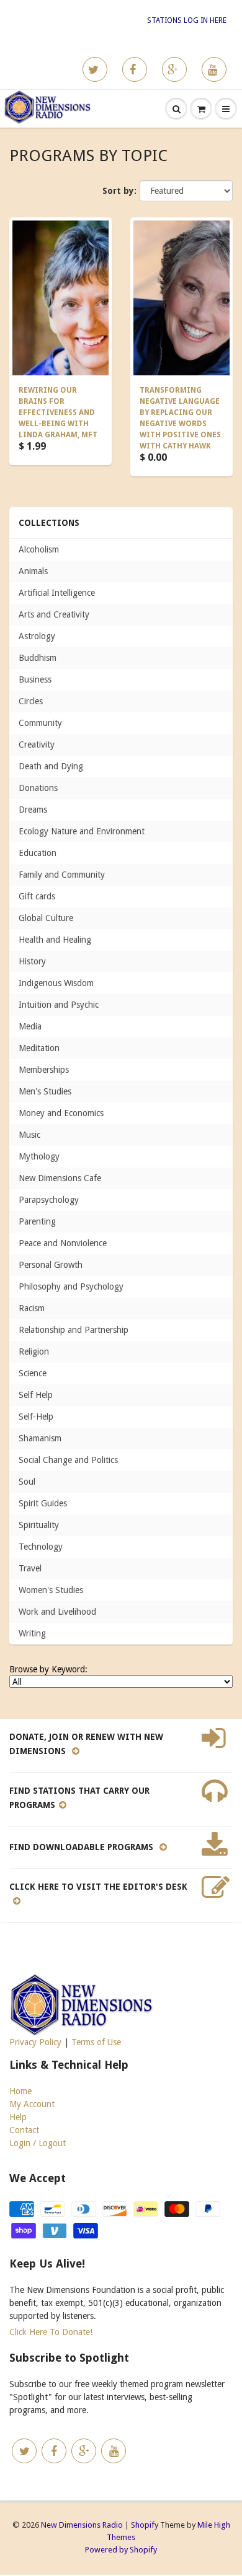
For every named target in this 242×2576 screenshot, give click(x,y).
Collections (49, 523)
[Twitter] (95, 69)
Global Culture (46, 918)
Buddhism (38, 658)
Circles (31, 701)
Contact (24, 2130)
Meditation (39, 1048)
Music (29, 1135)
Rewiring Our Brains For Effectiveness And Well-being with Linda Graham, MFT (58, 413)
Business (35, 679)
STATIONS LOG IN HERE (187, 20)
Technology (41, 1547)
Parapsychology (49, 1200)
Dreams (33, 810)
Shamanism (40, 1438)
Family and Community (62, 875)
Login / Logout (38, 2143)
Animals (33, 571)
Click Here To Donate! (51, 2332)
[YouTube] (214, 69)
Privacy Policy (35, 2042)
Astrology (37, 636)
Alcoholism (39, 549)
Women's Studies (51, 1590)
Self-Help (36, 1417)
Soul (27, 1482)
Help (18, 2117)
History (32, 961)
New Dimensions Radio (82, 2525)
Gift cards (37, 896)
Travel (30, 1568)
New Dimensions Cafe (60, 1178)
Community (40, 723)
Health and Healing (55, 940)
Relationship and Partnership (74, 1330)
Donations (38, 788)
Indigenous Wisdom (56, 983)
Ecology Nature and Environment (82, 831)
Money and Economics (61, 1113)
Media (30, 1026)
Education (38, 853)
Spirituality (39, 1525)
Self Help (36, 1395)
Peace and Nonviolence (63, 1243)
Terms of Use (96, 2042)
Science (33, 1373)
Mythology (39, 1156)
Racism (32, 1308)
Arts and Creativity (54, 614)
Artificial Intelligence (57, 593)
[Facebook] (135, 69)
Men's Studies (45, 1091)
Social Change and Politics (68, 1460)
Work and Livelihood (57, 1612)
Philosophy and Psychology (71, 1286)
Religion (34, 1351)
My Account (32, 2104)
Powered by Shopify (121, 2550)
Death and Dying (51, 766)
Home (20, 2091)
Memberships (44, 1070)
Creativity (37, 744)
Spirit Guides (43, 1503)
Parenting (37, 1221)
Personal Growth (51, 1265)
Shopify (145, 2525)
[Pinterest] (174, 69)
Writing (32, 1633)
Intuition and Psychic (59, 1005)
